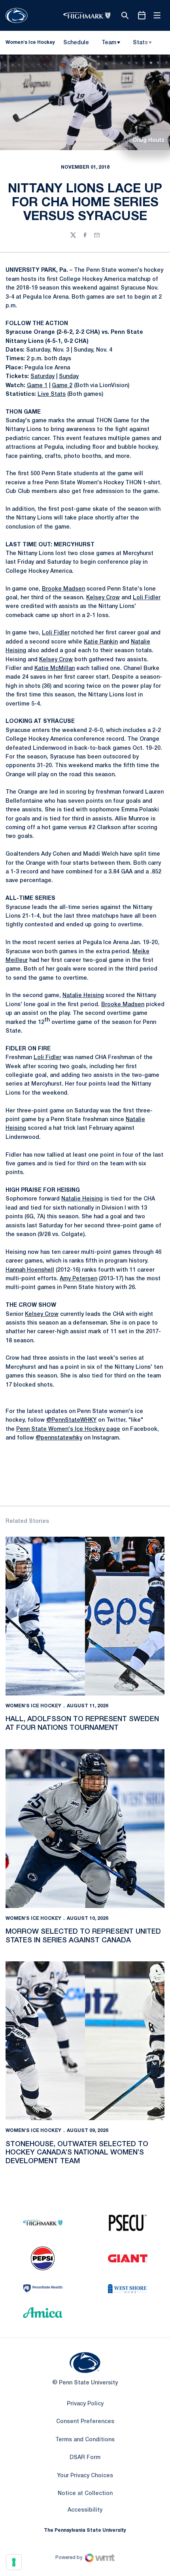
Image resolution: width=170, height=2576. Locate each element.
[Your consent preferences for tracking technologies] (14, 2562)
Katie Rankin (101, 642)
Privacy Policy (85, 2404)
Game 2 (62, 386)
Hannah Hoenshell (30, 1270)
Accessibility (85, 2510)
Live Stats (52, 394)
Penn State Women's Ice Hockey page (68, 1429)
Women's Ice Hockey (33, 1706)
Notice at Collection (85, 2494)
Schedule (76, 43)
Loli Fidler (147, 598)
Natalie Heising (83, 996)
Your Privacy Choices (85, 2476)
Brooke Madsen (63, 589)
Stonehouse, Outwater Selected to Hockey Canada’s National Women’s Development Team (77, 2153)
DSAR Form (85, 2458)
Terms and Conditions (85, 2440)
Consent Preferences (85, 2422)
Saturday (42, 377)
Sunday (69, 377)
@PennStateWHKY (71, 1420)
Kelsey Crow (103, 598)
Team (109, 43)
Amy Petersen (78, 1279)
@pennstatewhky (59, 1438)
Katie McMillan (55, 669)
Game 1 (37, 386)
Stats (140, 43)
